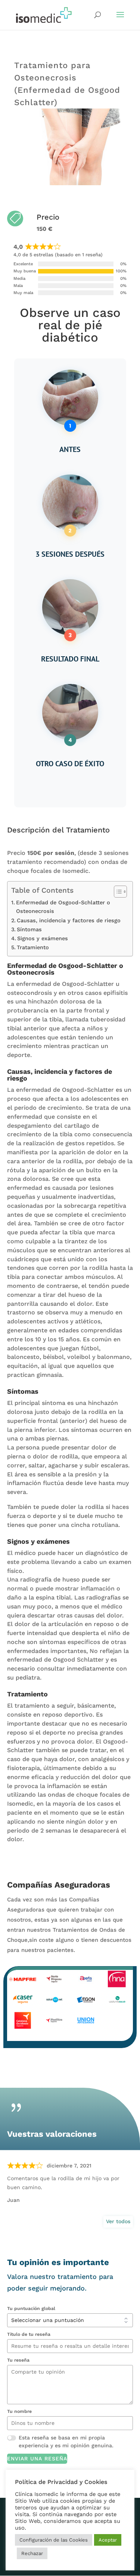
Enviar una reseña (37, 2459)
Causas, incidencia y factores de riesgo (69, 921)
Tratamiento (33, 948)
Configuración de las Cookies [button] (54, 2540)
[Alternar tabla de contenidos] (117, 892)
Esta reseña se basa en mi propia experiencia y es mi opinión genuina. (66, 2441)
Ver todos (118, 2221)
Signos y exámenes (43, 939)
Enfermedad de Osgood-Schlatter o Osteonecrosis (63, 907)
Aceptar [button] (108, 2540)
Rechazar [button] (32, 2553)
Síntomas (29, 930)
